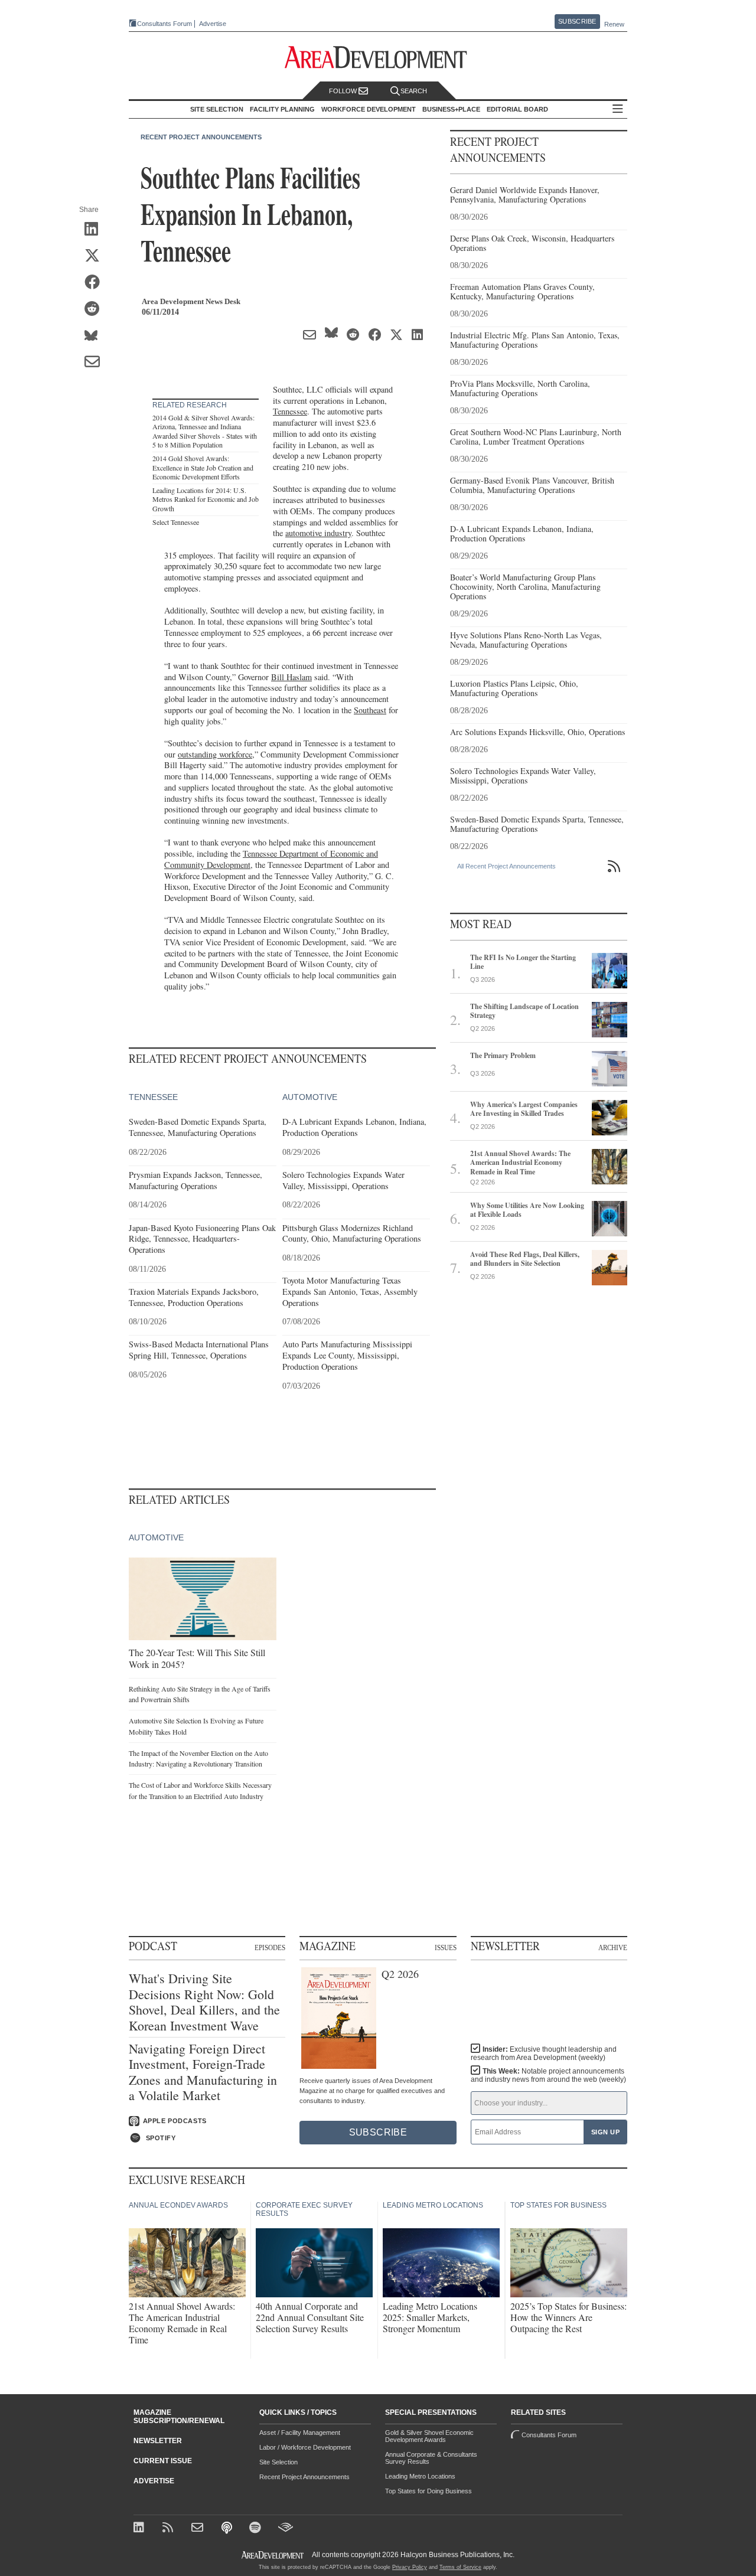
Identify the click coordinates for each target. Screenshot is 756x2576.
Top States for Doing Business (428, 2491)
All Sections (618, 110)
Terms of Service (460, 2567)
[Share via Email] (96, 363)
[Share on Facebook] (96, 283)
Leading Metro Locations (420, 2476)
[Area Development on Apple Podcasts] (228, 2528)
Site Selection (278, 2462)
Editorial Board (517, 109)
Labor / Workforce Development (305, 2447)
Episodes (270, 1948)
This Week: (548, 2075)
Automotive (310, 1097)
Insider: (544, 2053)
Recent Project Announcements (201, 137)
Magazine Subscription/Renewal (179, 2417)
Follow (344, 91)
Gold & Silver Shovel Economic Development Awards (429, 2436)
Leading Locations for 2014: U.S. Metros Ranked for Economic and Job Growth (206, 499)
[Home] (199, 2528)
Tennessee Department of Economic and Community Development (271, 859)
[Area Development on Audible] (286, 2528)
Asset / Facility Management (300, 2433)
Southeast (370, 710)
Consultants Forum (164, 24)
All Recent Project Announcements (506, 866)
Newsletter (158, 2441)
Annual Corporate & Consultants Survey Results (431, 2458)
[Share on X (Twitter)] (96, 256)
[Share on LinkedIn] (96, 230)
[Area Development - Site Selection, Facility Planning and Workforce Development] (378, 58)
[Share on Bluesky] (96, 336)
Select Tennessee (176, 522)
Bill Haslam (291, 677)
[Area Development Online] (273, 2555)
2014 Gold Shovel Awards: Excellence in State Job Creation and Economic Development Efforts (203, 467)
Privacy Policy (410, 2567)
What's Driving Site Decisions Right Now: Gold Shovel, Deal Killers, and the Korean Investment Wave (204, 2002)
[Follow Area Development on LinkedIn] (141, 2528)
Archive (613, 1948)
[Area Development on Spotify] (257, 2528)
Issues (446, 1948)
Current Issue (163, 2461)
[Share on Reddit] (96, 309)
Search (414, 91)
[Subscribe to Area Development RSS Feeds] (170, 2528)
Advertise (213, 24)
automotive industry (318, 533)
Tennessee (290, 411)
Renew (614, 24)
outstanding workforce (215, 754)
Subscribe (577, 21)
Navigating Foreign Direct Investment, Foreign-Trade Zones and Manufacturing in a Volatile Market (203, 2072)
